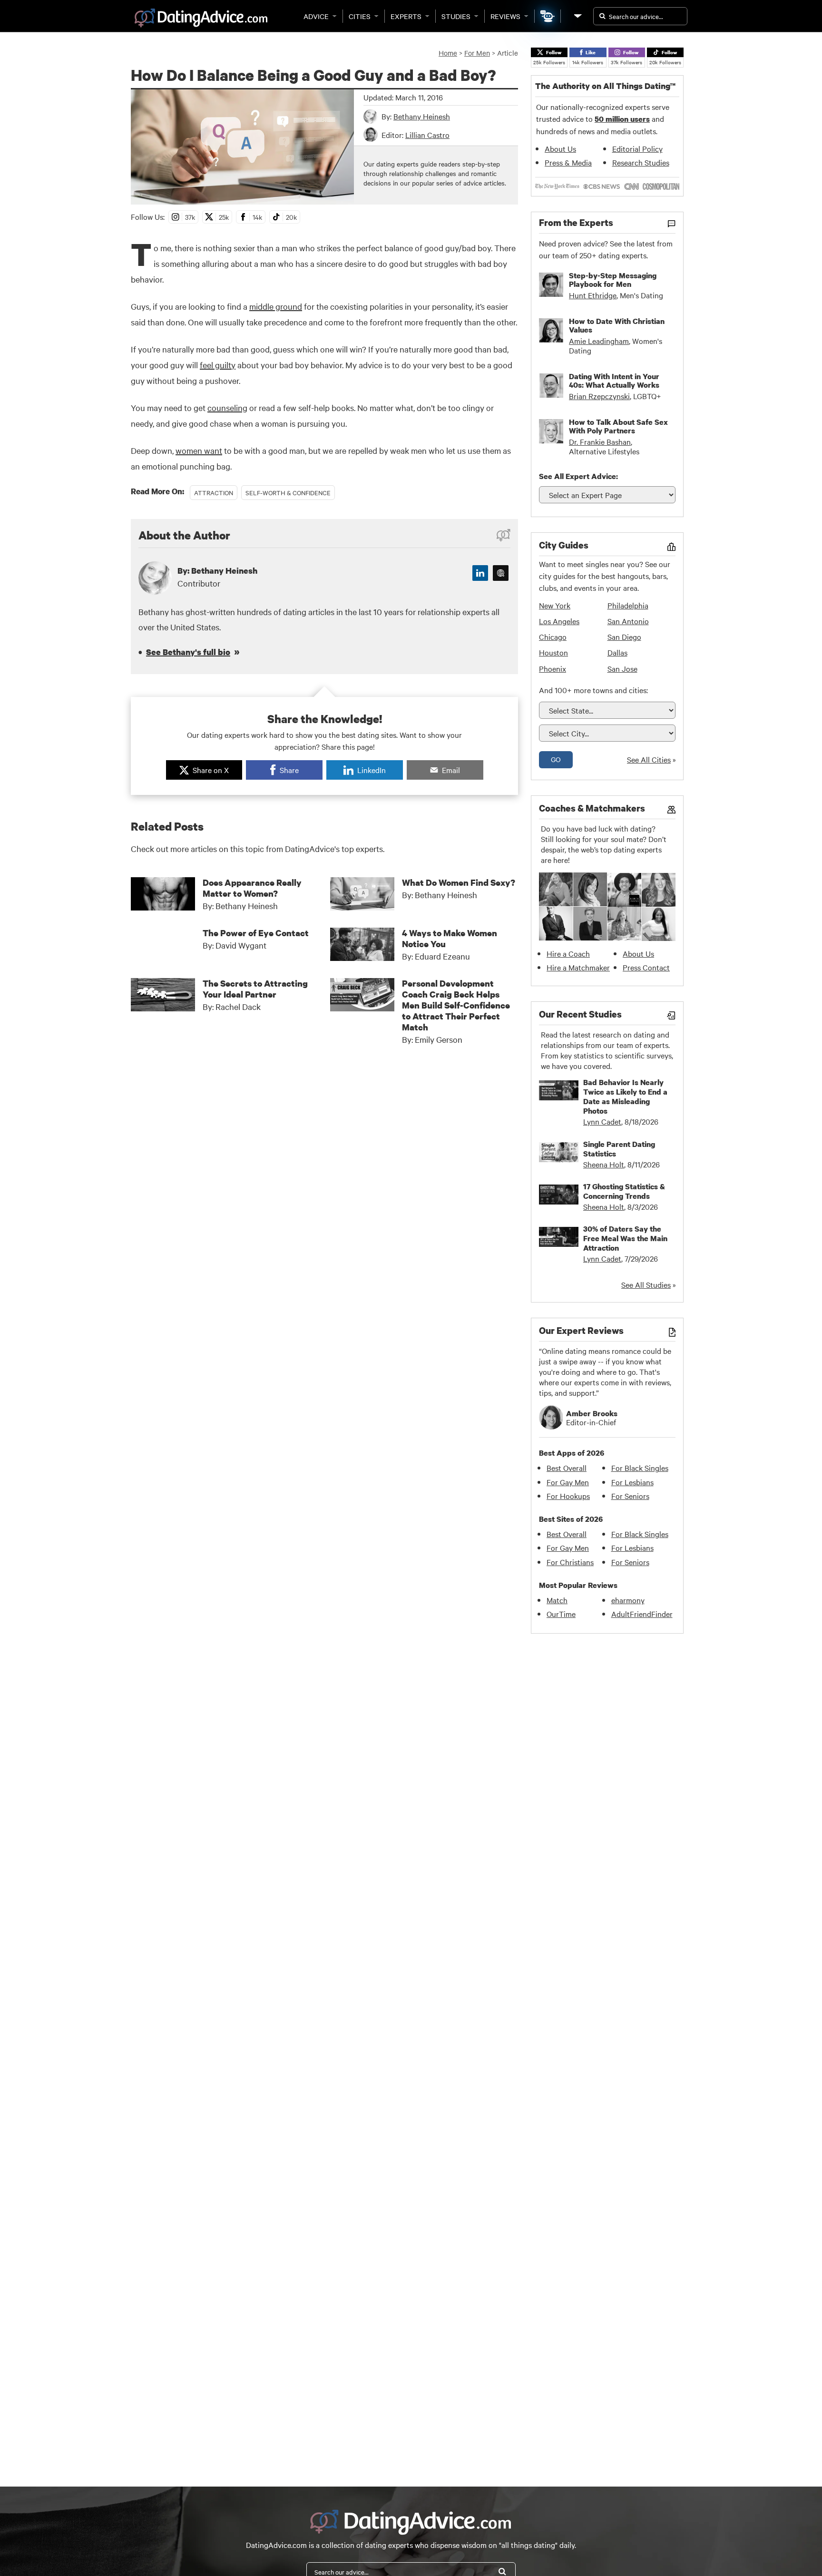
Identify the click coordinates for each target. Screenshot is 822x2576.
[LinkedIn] (480, 573)
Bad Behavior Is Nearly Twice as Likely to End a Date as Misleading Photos (625, 1097)
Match (557, 1600)
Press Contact (646, 967)
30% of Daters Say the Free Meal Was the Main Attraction (625, 1238)
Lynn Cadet (602, 1121)
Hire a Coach (568, 953)
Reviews (505, 16)
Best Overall (567, 1468)
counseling (227, 407)
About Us (560, 148)
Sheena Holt (604, 1164)
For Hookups (568, 1496)
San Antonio (628, 621)
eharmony (628, 1600)
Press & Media (568, 162)
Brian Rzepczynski (599, 396)
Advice (316, 16)
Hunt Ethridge (593, 295)
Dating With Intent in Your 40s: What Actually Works (614, 381)
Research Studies (641, 162)
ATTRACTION (214, 492)
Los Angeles (559, 621)
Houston (553, 652)
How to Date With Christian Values (617, 325)
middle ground (276, 306)
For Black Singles (640, 1468)
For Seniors (630, 1496)
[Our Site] (577, 16)
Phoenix (553, 668)
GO (556, 759)
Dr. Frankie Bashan (600, 441)
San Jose (622, 668)
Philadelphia (628, 605)
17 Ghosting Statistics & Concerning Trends (624, 1191)
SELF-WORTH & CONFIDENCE (288, 492)
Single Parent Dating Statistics (619, 1149)
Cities (360, 16)
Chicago (553, 637)
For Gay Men (568, 1482)
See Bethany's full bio (188, 652)
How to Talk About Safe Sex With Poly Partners (618, 426)
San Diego (624, 637)
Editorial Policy (637, 148)
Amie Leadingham (599, 341)
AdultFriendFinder (642, 1614)
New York (555, 605)
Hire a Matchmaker (578, 967)
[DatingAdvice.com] (201, 18)
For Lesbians (632, 1482)
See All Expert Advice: (578, 476)
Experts (406, 16)
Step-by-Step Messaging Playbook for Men (613, 280)
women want (199, 450)
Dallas (617, 652)
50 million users (622, 119)
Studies (456, 16)
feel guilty (218, 365)
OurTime (561, 1614)
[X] (501, 573)
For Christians (570, 1562)
